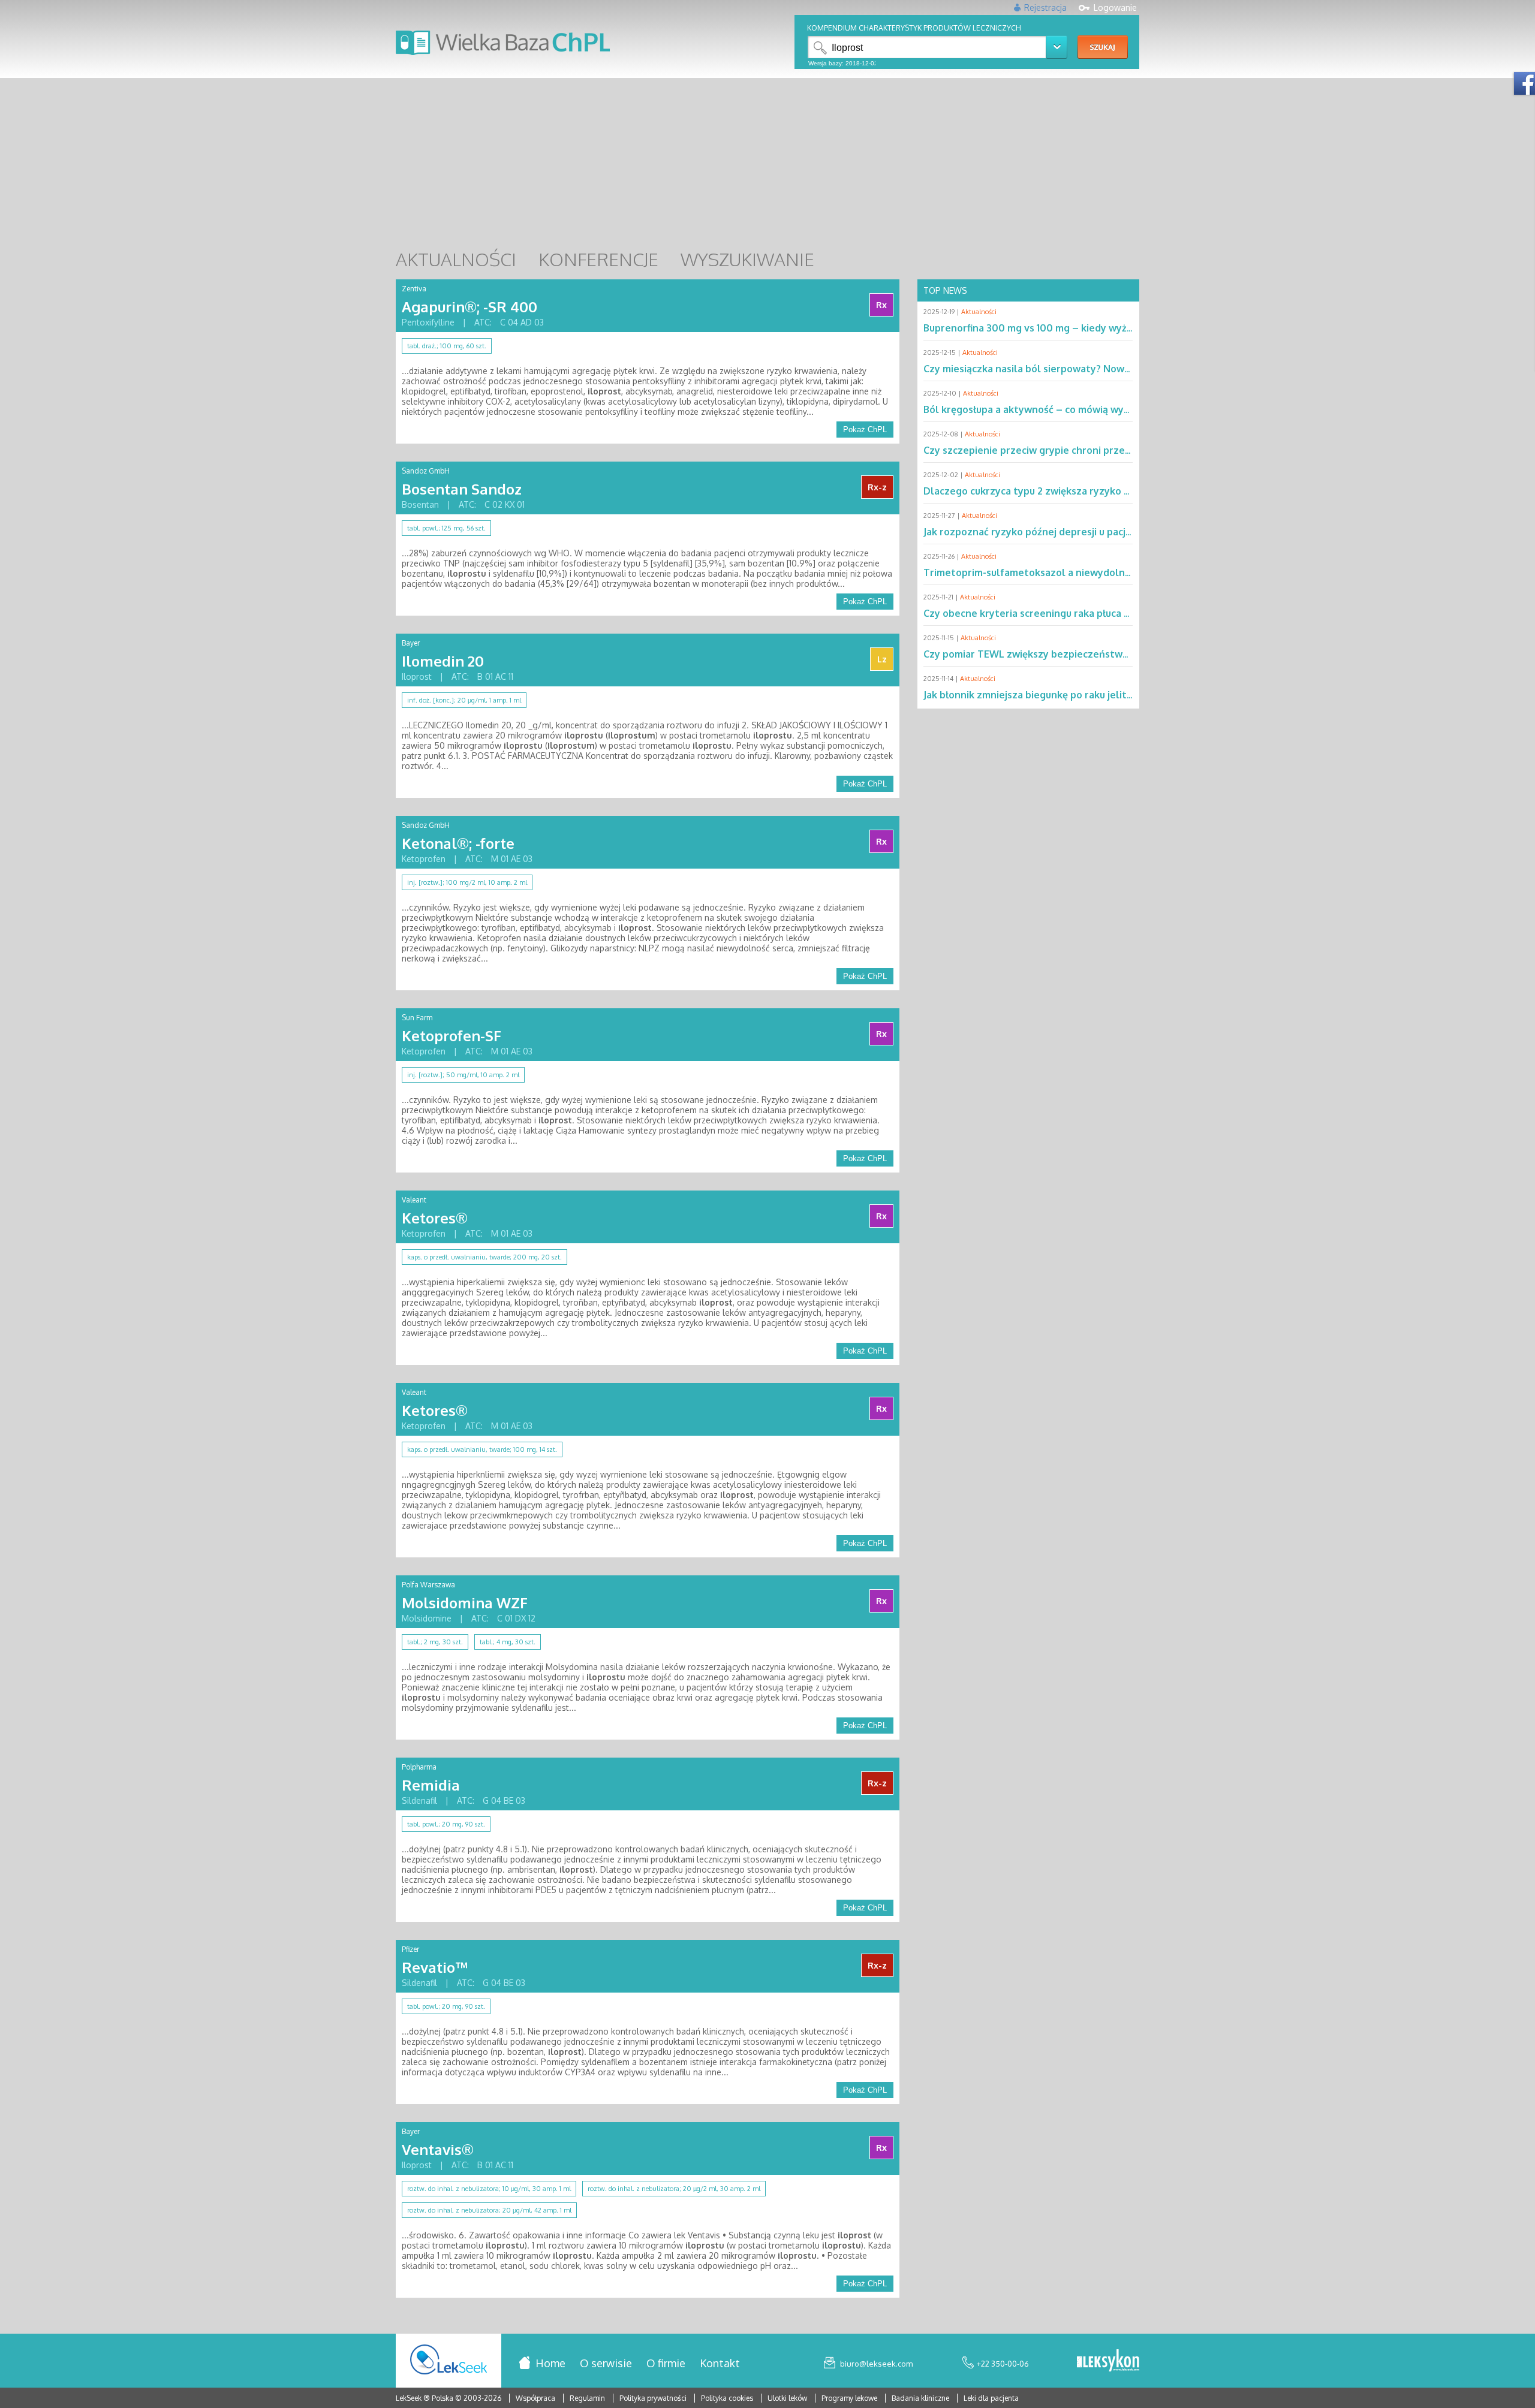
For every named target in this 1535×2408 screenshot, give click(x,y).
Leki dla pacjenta (991, 2398)
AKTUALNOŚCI (456, 259)
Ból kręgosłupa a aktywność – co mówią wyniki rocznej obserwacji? (1079, 409)
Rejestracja (1045, 7)
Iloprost (417, 676)
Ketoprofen (424, 859)
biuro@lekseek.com (876, 2364)
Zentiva (414, 289)
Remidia (431, 1785)
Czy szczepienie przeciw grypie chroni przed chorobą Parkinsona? (1077, 450)
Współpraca (535, 2398)
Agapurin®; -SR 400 (469, 307)
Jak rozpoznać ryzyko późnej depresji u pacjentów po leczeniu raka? (1082, 532)
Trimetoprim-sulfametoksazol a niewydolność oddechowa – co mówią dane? (1103, 572)
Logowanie (1115, 7)
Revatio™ (435, 1967)
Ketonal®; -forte (458, 843)
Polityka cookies (727, 2398)
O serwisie (606, 2363)
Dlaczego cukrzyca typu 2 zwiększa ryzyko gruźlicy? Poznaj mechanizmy (1091, 491)
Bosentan (420, 504)
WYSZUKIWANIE (747, 259)
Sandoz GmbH (426, 471)
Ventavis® (438, 2149)
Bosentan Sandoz (462, 489)
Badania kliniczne (921, 2398)
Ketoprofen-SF (452, 1036)
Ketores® (435, 1218)
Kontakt (720, 2363)
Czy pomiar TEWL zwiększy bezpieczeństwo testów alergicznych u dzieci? (1096, 654)
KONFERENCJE (598, 259)
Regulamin (587, 2398)
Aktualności (979, 312)
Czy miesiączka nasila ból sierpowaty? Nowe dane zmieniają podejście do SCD (1104, 369)
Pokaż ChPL (865, 430)
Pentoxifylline (428, 322)
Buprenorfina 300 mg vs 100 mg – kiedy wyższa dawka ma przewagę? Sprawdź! (1106, 328)
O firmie (666, 2363)
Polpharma (419, 1767)
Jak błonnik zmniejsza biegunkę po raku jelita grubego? (1051, 695)
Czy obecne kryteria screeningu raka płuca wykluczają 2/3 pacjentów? (1086, 613)
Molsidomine (427, 1618)
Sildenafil (419, 1800)
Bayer (411, 643)
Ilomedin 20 (443, 661)
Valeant (414, 1200)
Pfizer (410, 1949)
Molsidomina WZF (465, 1603)
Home (550, 2363)
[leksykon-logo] (1108, 2361)
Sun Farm (417, 1018)
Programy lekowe (850, 2398)
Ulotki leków (788, 2398)
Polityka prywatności (654, 2398)
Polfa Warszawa (428, 1585)
